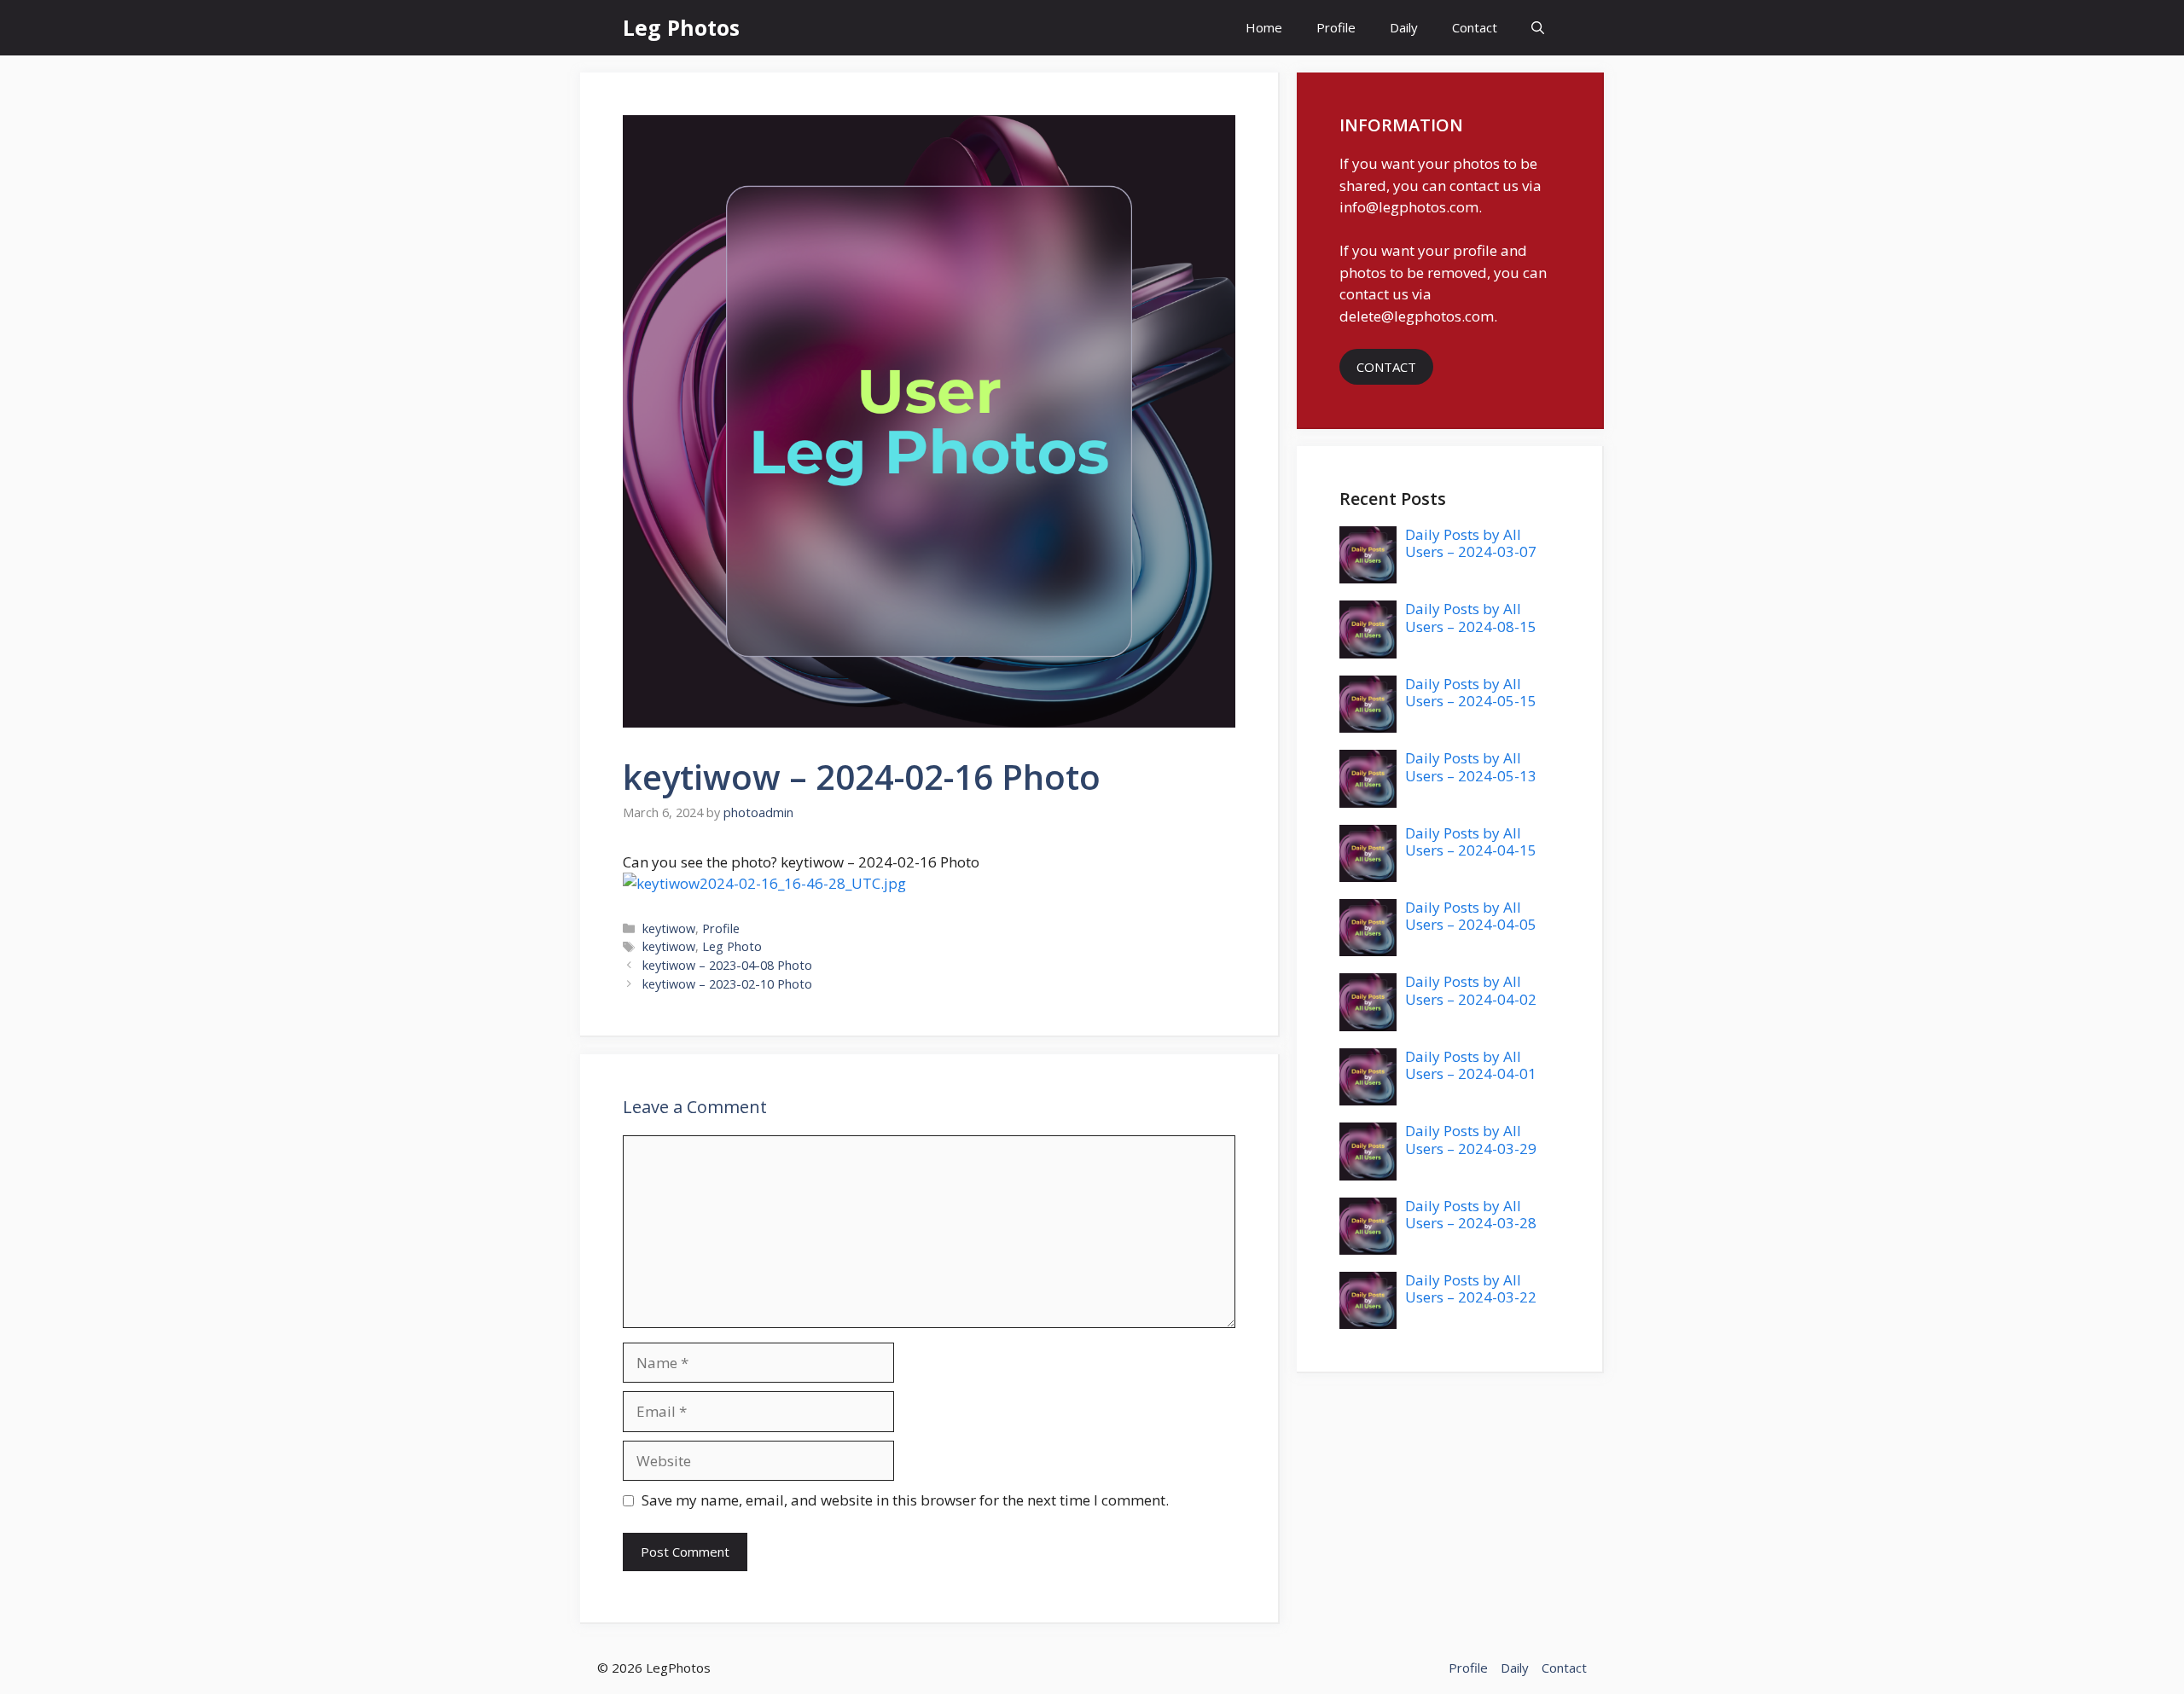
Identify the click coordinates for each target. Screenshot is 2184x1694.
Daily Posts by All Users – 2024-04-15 (1471, 841)
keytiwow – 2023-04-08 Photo (727, 965)
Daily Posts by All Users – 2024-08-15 (1471, 617)
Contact (1475, 27)
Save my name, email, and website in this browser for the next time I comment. (905, 1500)
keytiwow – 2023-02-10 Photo (727, 984)
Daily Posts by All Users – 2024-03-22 (1471, 1288)
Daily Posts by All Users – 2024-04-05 (1471, 916)
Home (1264, 27)
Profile (1336, 27)
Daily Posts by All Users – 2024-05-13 (1471, 766)
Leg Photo (732, 946)
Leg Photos (681, 27)
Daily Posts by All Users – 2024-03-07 (1471, 543)
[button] (1538, 28)
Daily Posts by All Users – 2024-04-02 (1471, 990)
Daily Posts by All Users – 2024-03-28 (1471, 1214)
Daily (1404, 27)
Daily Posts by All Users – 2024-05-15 (1471, 692)
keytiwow (669, 928)
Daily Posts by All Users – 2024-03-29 (1471, 1139)
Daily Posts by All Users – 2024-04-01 (1471, 1065)
